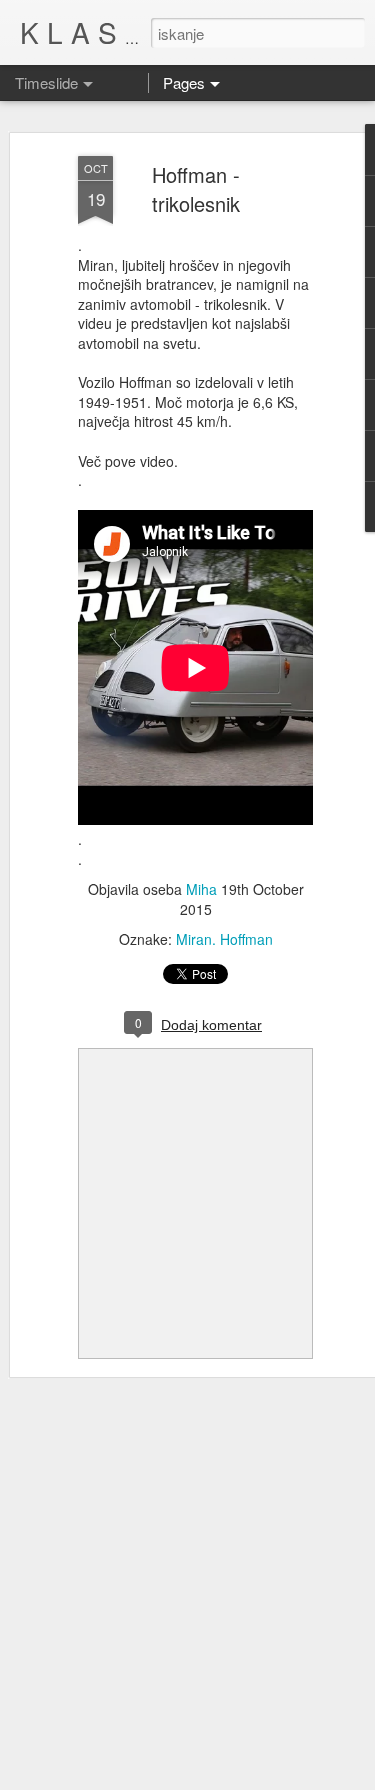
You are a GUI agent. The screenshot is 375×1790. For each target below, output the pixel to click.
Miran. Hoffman (224, 939)
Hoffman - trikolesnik (196, 189)
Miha (201, 889)
